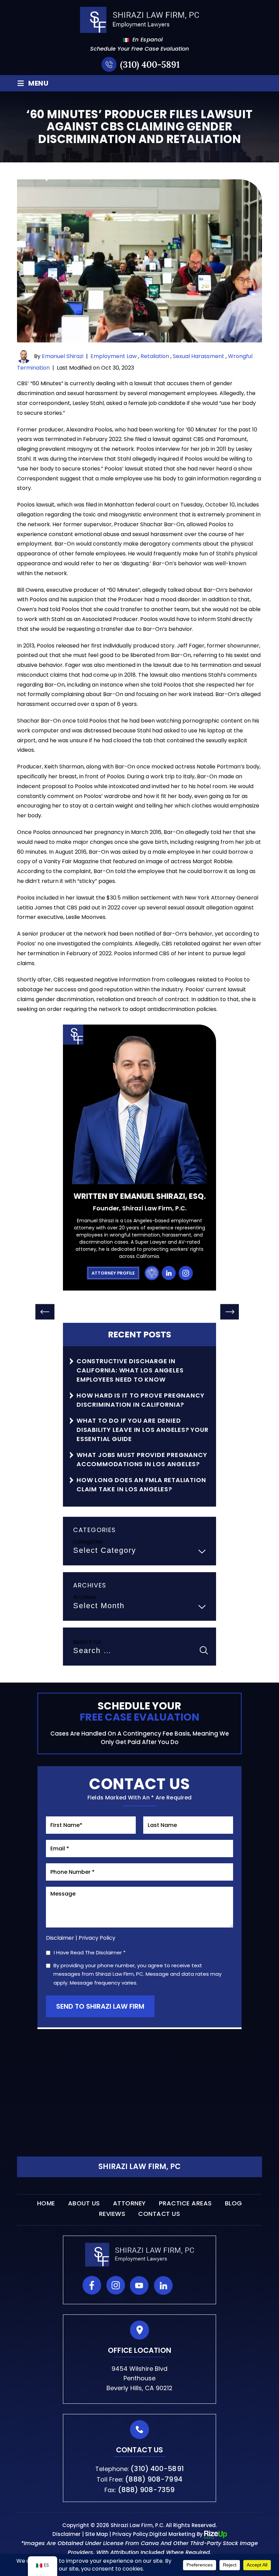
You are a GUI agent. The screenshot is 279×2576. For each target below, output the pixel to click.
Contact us (159, 2214)
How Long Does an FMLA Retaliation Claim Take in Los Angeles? (141, 1485)
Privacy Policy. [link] (131, 2534)
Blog (234, 2203)
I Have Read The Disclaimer (90, 1953)
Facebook (92, 2285)
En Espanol (143, 40)
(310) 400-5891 (150, 64)
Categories (88, 1542)
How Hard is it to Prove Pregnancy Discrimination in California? (140, 1400)
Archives (85, 1597)
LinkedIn (169, 1273)
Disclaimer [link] (67, 2534)
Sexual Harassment (199, 357)
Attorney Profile (113, 1273)
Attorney (129, 2203)
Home (46, 2203)
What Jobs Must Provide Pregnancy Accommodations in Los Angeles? (142, 1459)
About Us (84, 2203)
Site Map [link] (96, 2534)
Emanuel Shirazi (63, 357)
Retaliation (155, 357)
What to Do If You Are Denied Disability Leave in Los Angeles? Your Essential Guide (143, 1430)
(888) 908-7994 (154, 2479)
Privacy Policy (97, 1938)
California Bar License (152, 1273)
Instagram (186, 1273)
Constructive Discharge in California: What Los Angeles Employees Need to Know (130, 1370)
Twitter (187, 2285)
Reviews (112, 2214)
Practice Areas (185, 2203)
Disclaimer (60, 1938)
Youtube (139, 2285)
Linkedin (163, 2285)
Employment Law (114, 357)
